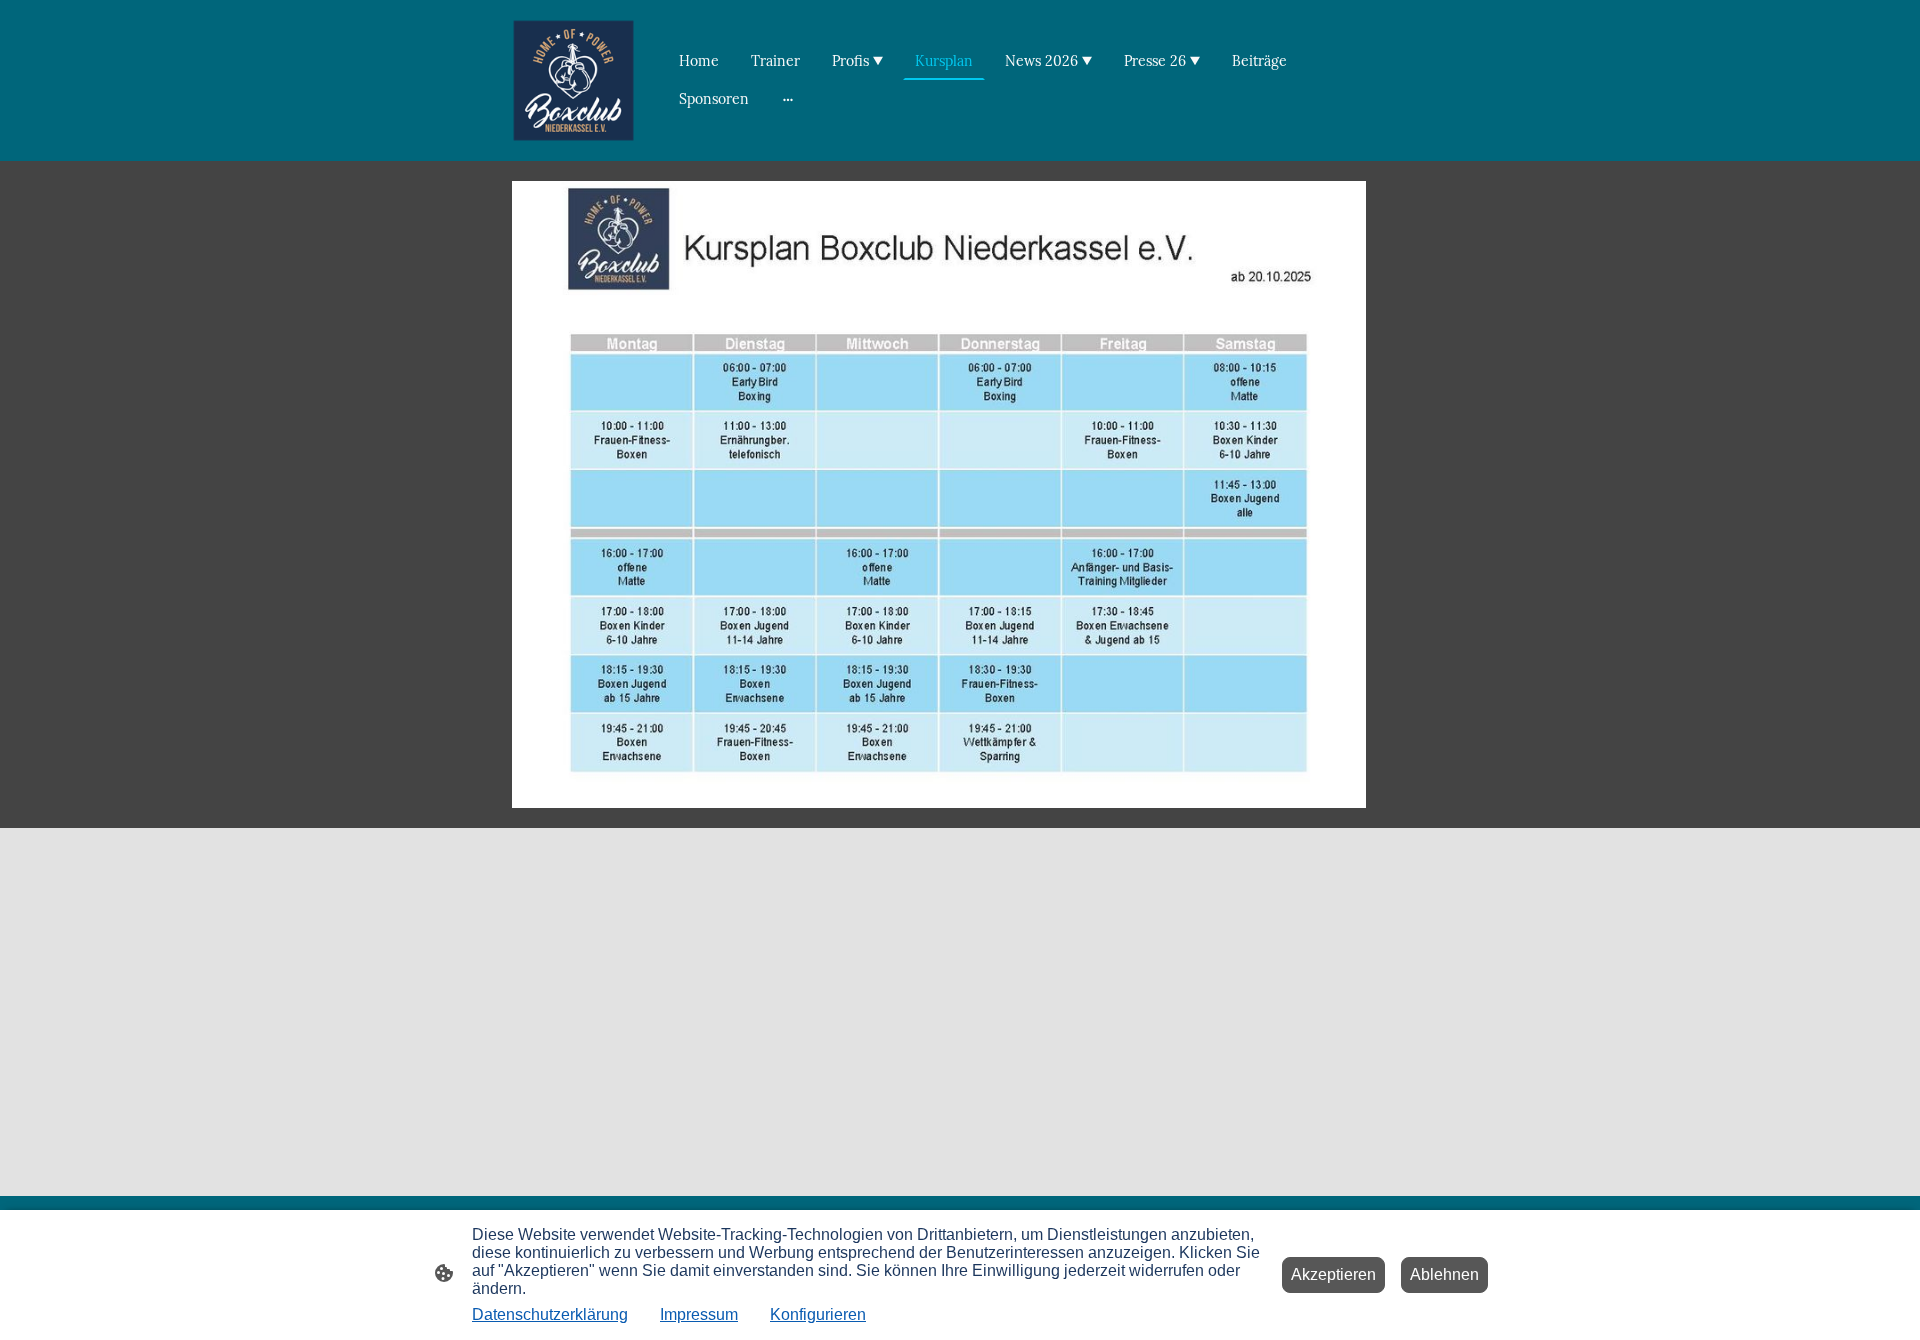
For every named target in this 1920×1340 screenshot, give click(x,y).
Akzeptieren (1333, 1274)
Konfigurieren (818, 1314)
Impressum (699, 1314)
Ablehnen (1444, 1274)
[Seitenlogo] (573, 80)
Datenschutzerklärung (550, 1314)
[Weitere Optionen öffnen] (788, 99)
